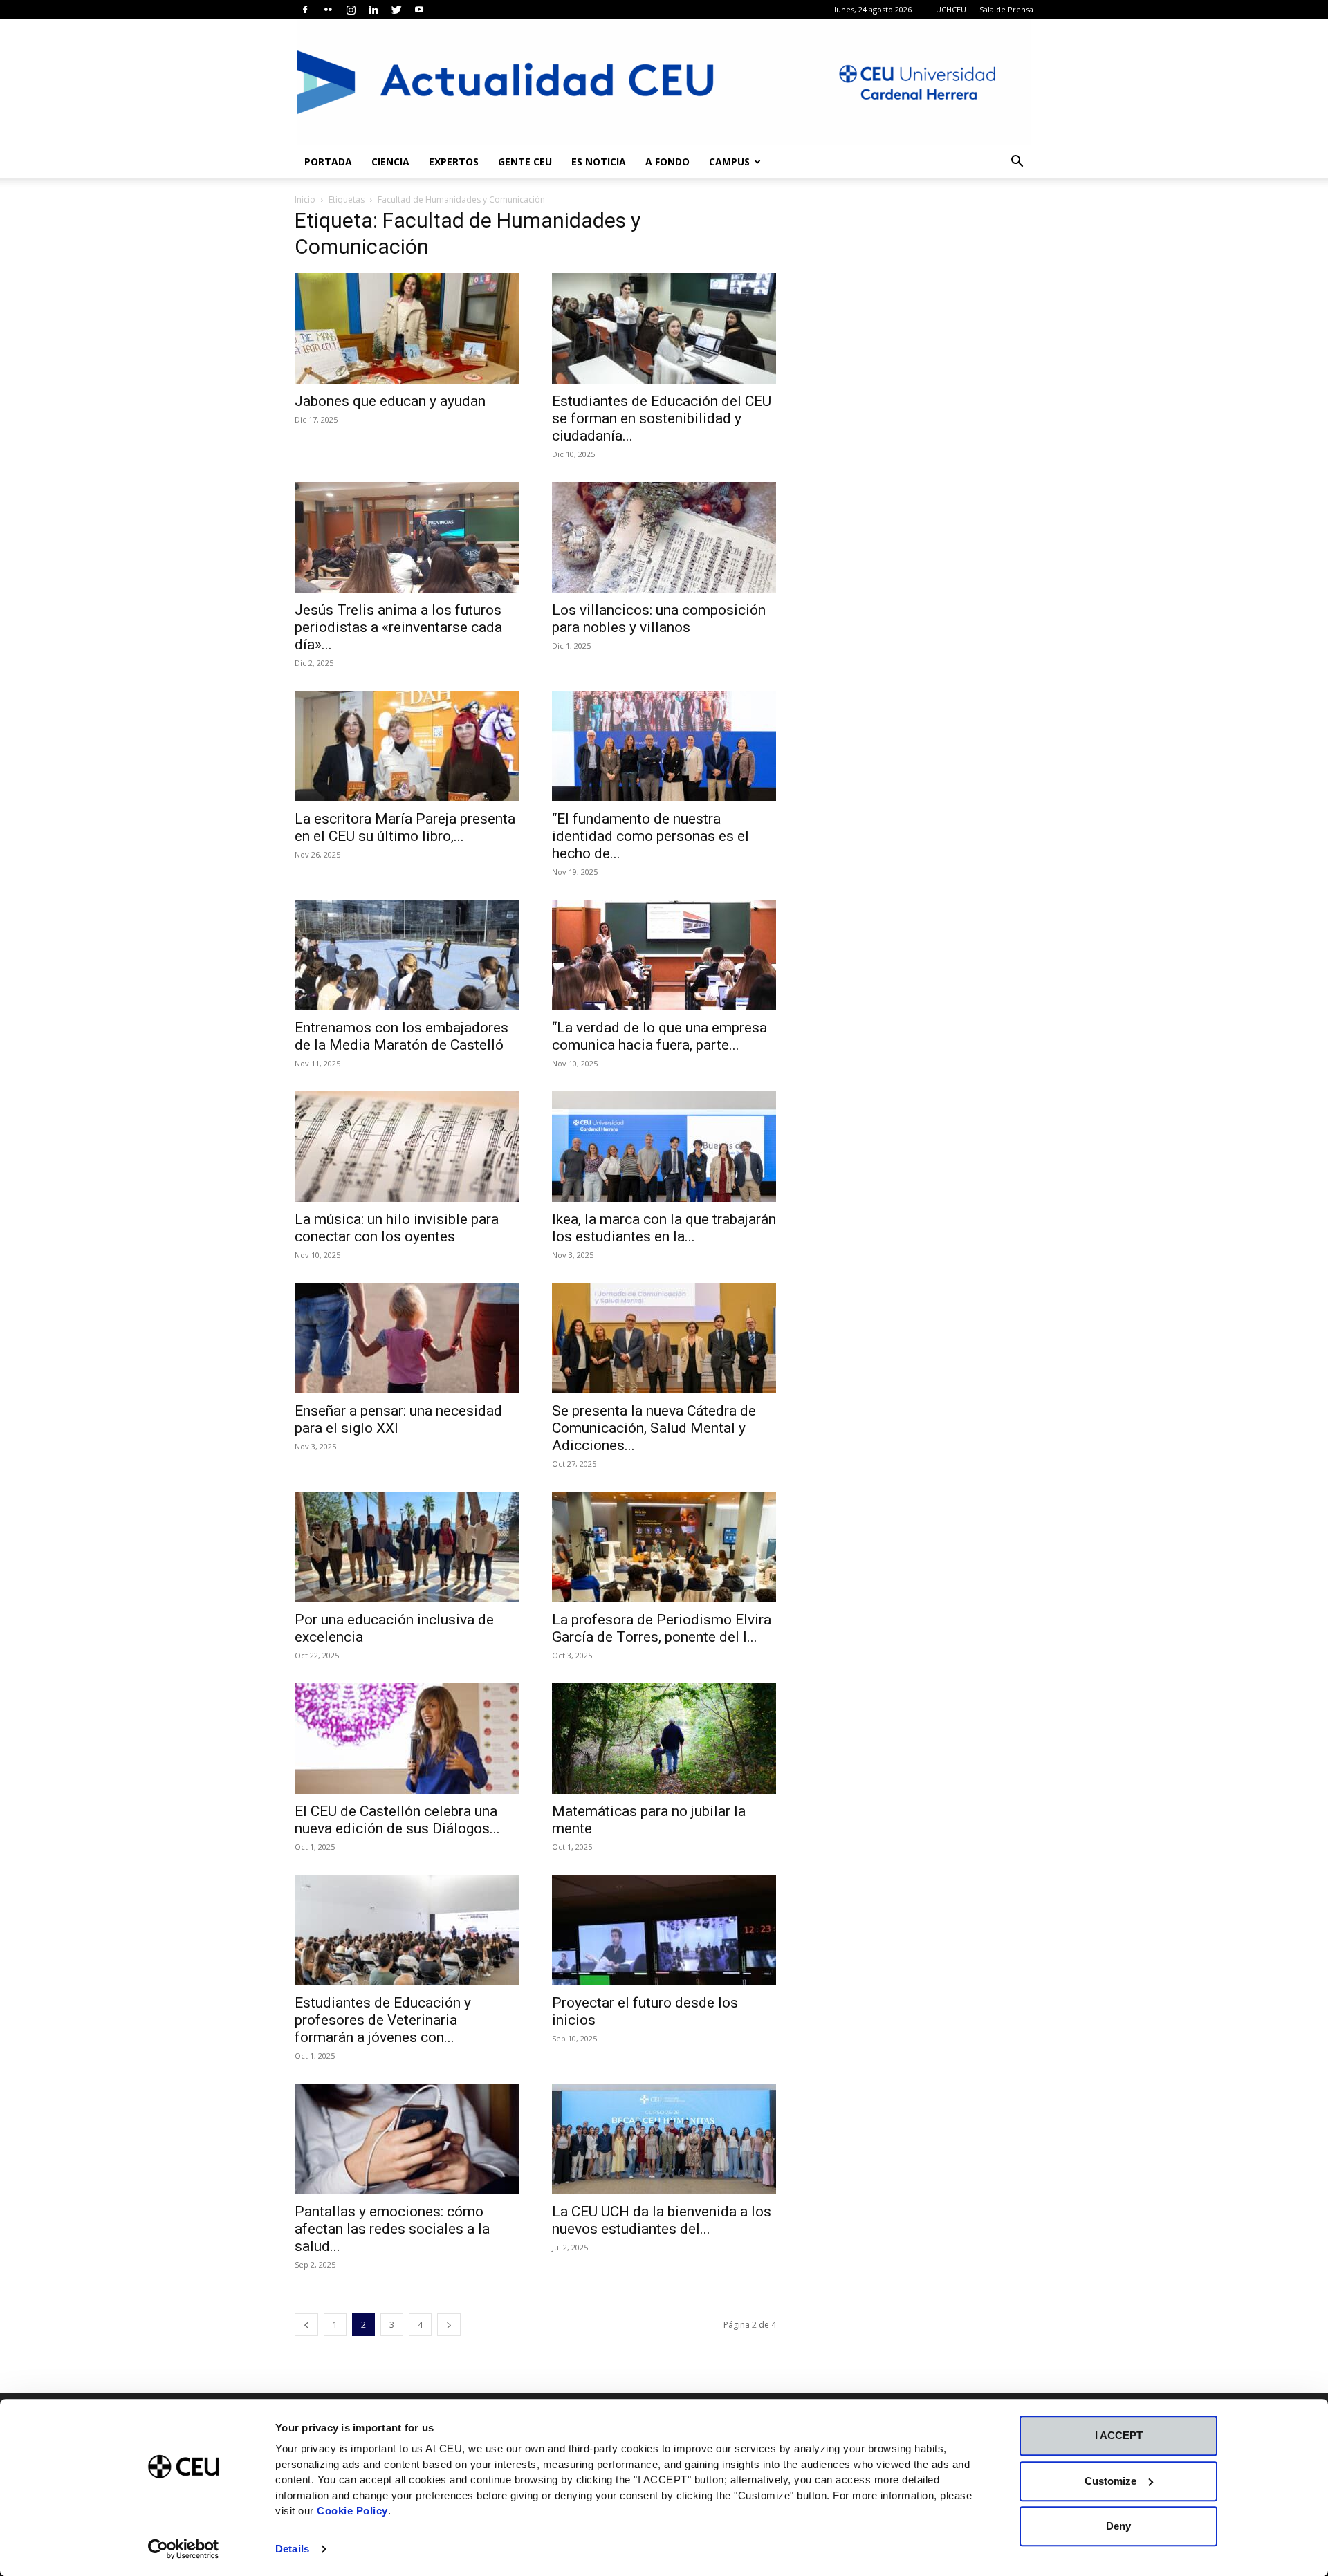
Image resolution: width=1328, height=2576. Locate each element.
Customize (1110, 2481)
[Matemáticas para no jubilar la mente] (664, 1739)
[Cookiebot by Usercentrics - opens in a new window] (184, 2549)
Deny (1118, 2526)
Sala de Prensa (1006, 9)
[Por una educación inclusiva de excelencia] (407, 1547)
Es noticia (599, 161)
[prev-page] (306, 2325)
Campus (729, 161)
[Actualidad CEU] (664, 82)
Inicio (305, 200)
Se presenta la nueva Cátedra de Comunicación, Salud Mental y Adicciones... (654, 1428)
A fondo (667, 161)
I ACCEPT (1119, 2435)
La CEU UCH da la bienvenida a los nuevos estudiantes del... (662, 2220)
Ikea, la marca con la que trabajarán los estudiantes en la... (664, 1228)
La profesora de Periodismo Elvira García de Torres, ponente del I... (662, 1628)
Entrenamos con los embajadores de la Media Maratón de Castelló (402, 1036)
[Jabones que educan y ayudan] (407, 328)
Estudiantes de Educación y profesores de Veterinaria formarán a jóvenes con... (383, 2020)
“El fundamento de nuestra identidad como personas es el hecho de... (651, 836)
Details (292, 2549)
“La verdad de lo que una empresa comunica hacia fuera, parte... (660, 1036)
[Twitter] (396, 10)
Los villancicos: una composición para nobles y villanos (659, 619)
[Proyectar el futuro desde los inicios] (664, 1930)
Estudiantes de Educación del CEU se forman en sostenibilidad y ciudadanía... (662, 418)
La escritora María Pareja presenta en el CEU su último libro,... (405, 827)
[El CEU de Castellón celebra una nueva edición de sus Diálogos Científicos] (407, 1739)
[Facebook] (305, 10)
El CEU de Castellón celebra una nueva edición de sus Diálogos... (397, 1820)
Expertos (454, 161)
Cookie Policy (352, 2511)
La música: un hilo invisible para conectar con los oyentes (397, 1228)
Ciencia (390, 161)
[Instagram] (351, 10)
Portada (328, 161)
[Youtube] (419, 10)
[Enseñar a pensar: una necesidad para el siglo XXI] (407, 1338)
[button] (1017, 163)
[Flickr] (328, 10)
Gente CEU (525, 161)
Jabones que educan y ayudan (390, 401)
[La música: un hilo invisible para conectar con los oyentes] (407, 1147)
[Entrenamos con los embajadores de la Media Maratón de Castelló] (407, 955)
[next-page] (449, 2325)
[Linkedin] (373, 10)
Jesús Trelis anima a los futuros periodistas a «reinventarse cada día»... (398, 627)
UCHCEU (951, 9)
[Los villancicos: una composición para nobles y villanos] (664, 537)
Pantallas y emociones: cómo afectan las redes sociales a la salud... (392, 2229)
